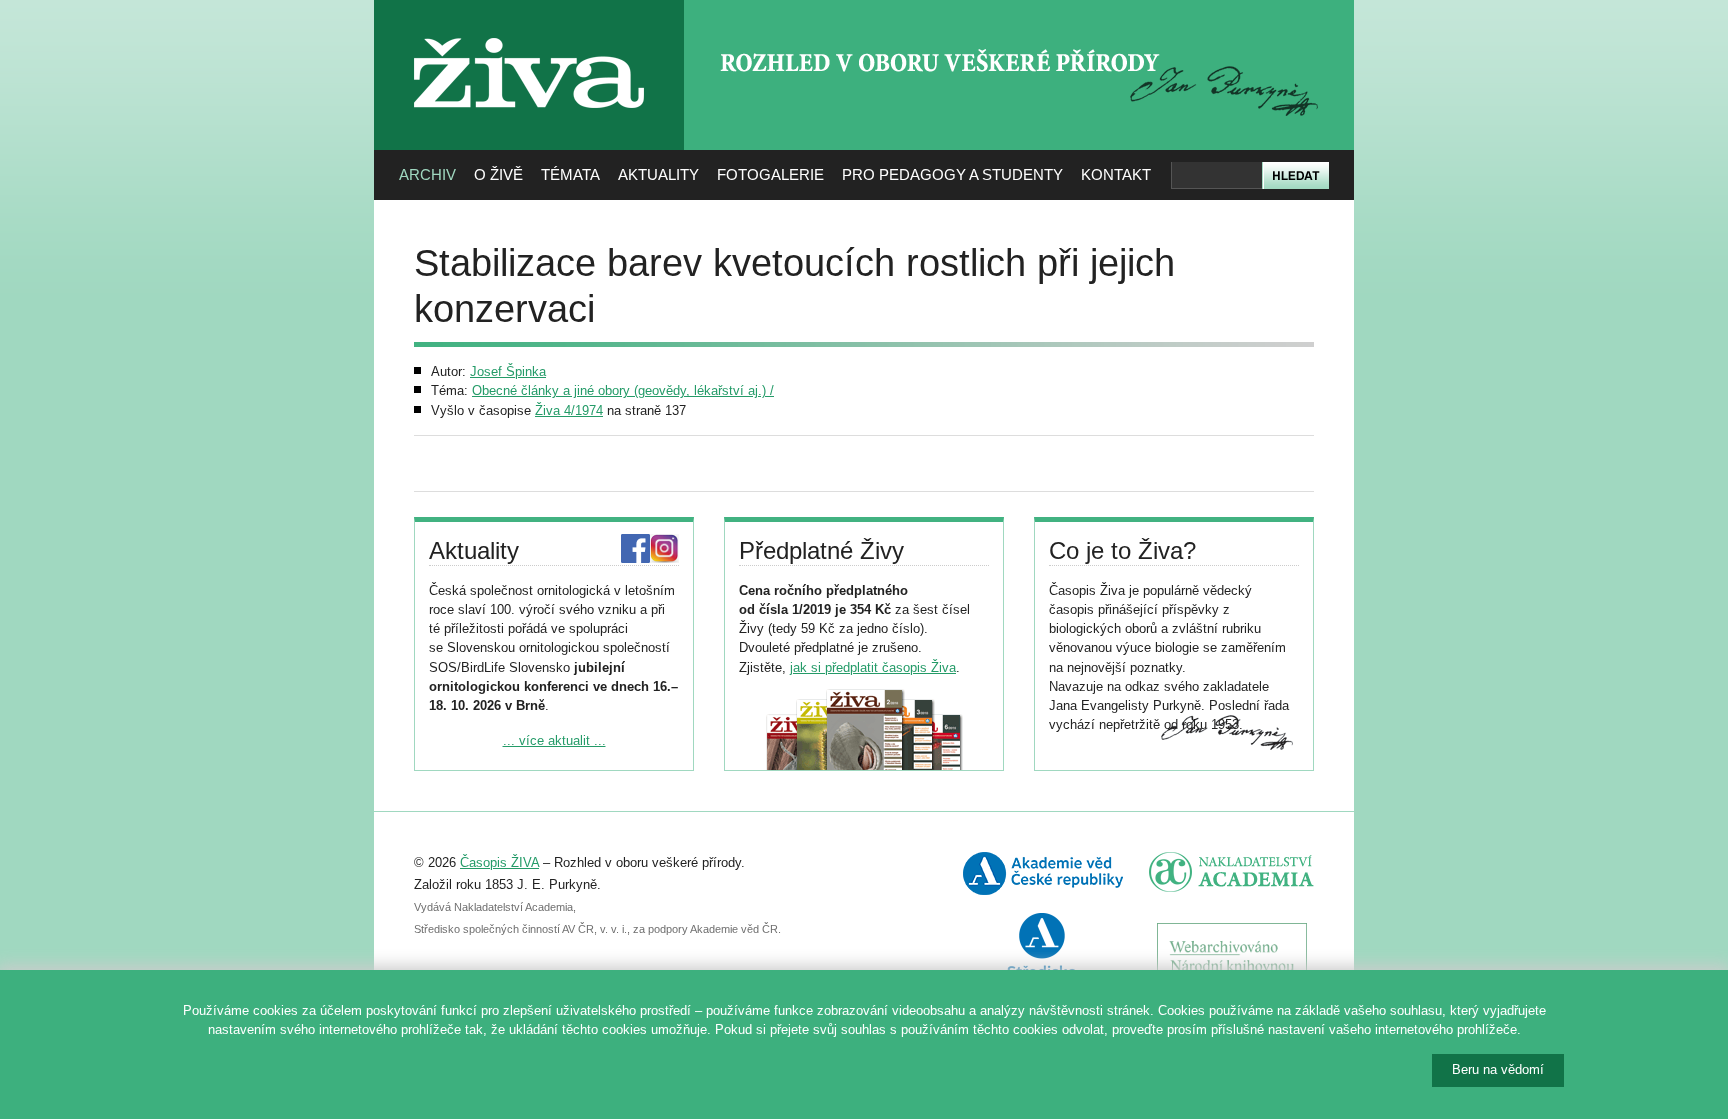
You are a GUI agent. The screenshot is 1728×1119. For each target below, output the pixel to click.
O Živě (498, 174)
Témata (570, 174)
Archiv (427, 174)
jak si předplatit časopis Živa (873, 667)
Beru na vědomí (1498, 1069)
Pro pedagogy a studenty (952, 174)
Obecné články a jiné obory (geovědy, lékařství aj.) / (623, 390)
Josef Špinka (508, 371)
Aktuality (658, 174)
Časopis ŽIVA (499, 862)
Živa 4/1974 (569, 410)
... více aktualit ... (554, 740)
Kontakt (1116, 174)
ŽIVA (529, 30)
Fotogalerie (770, 174)
